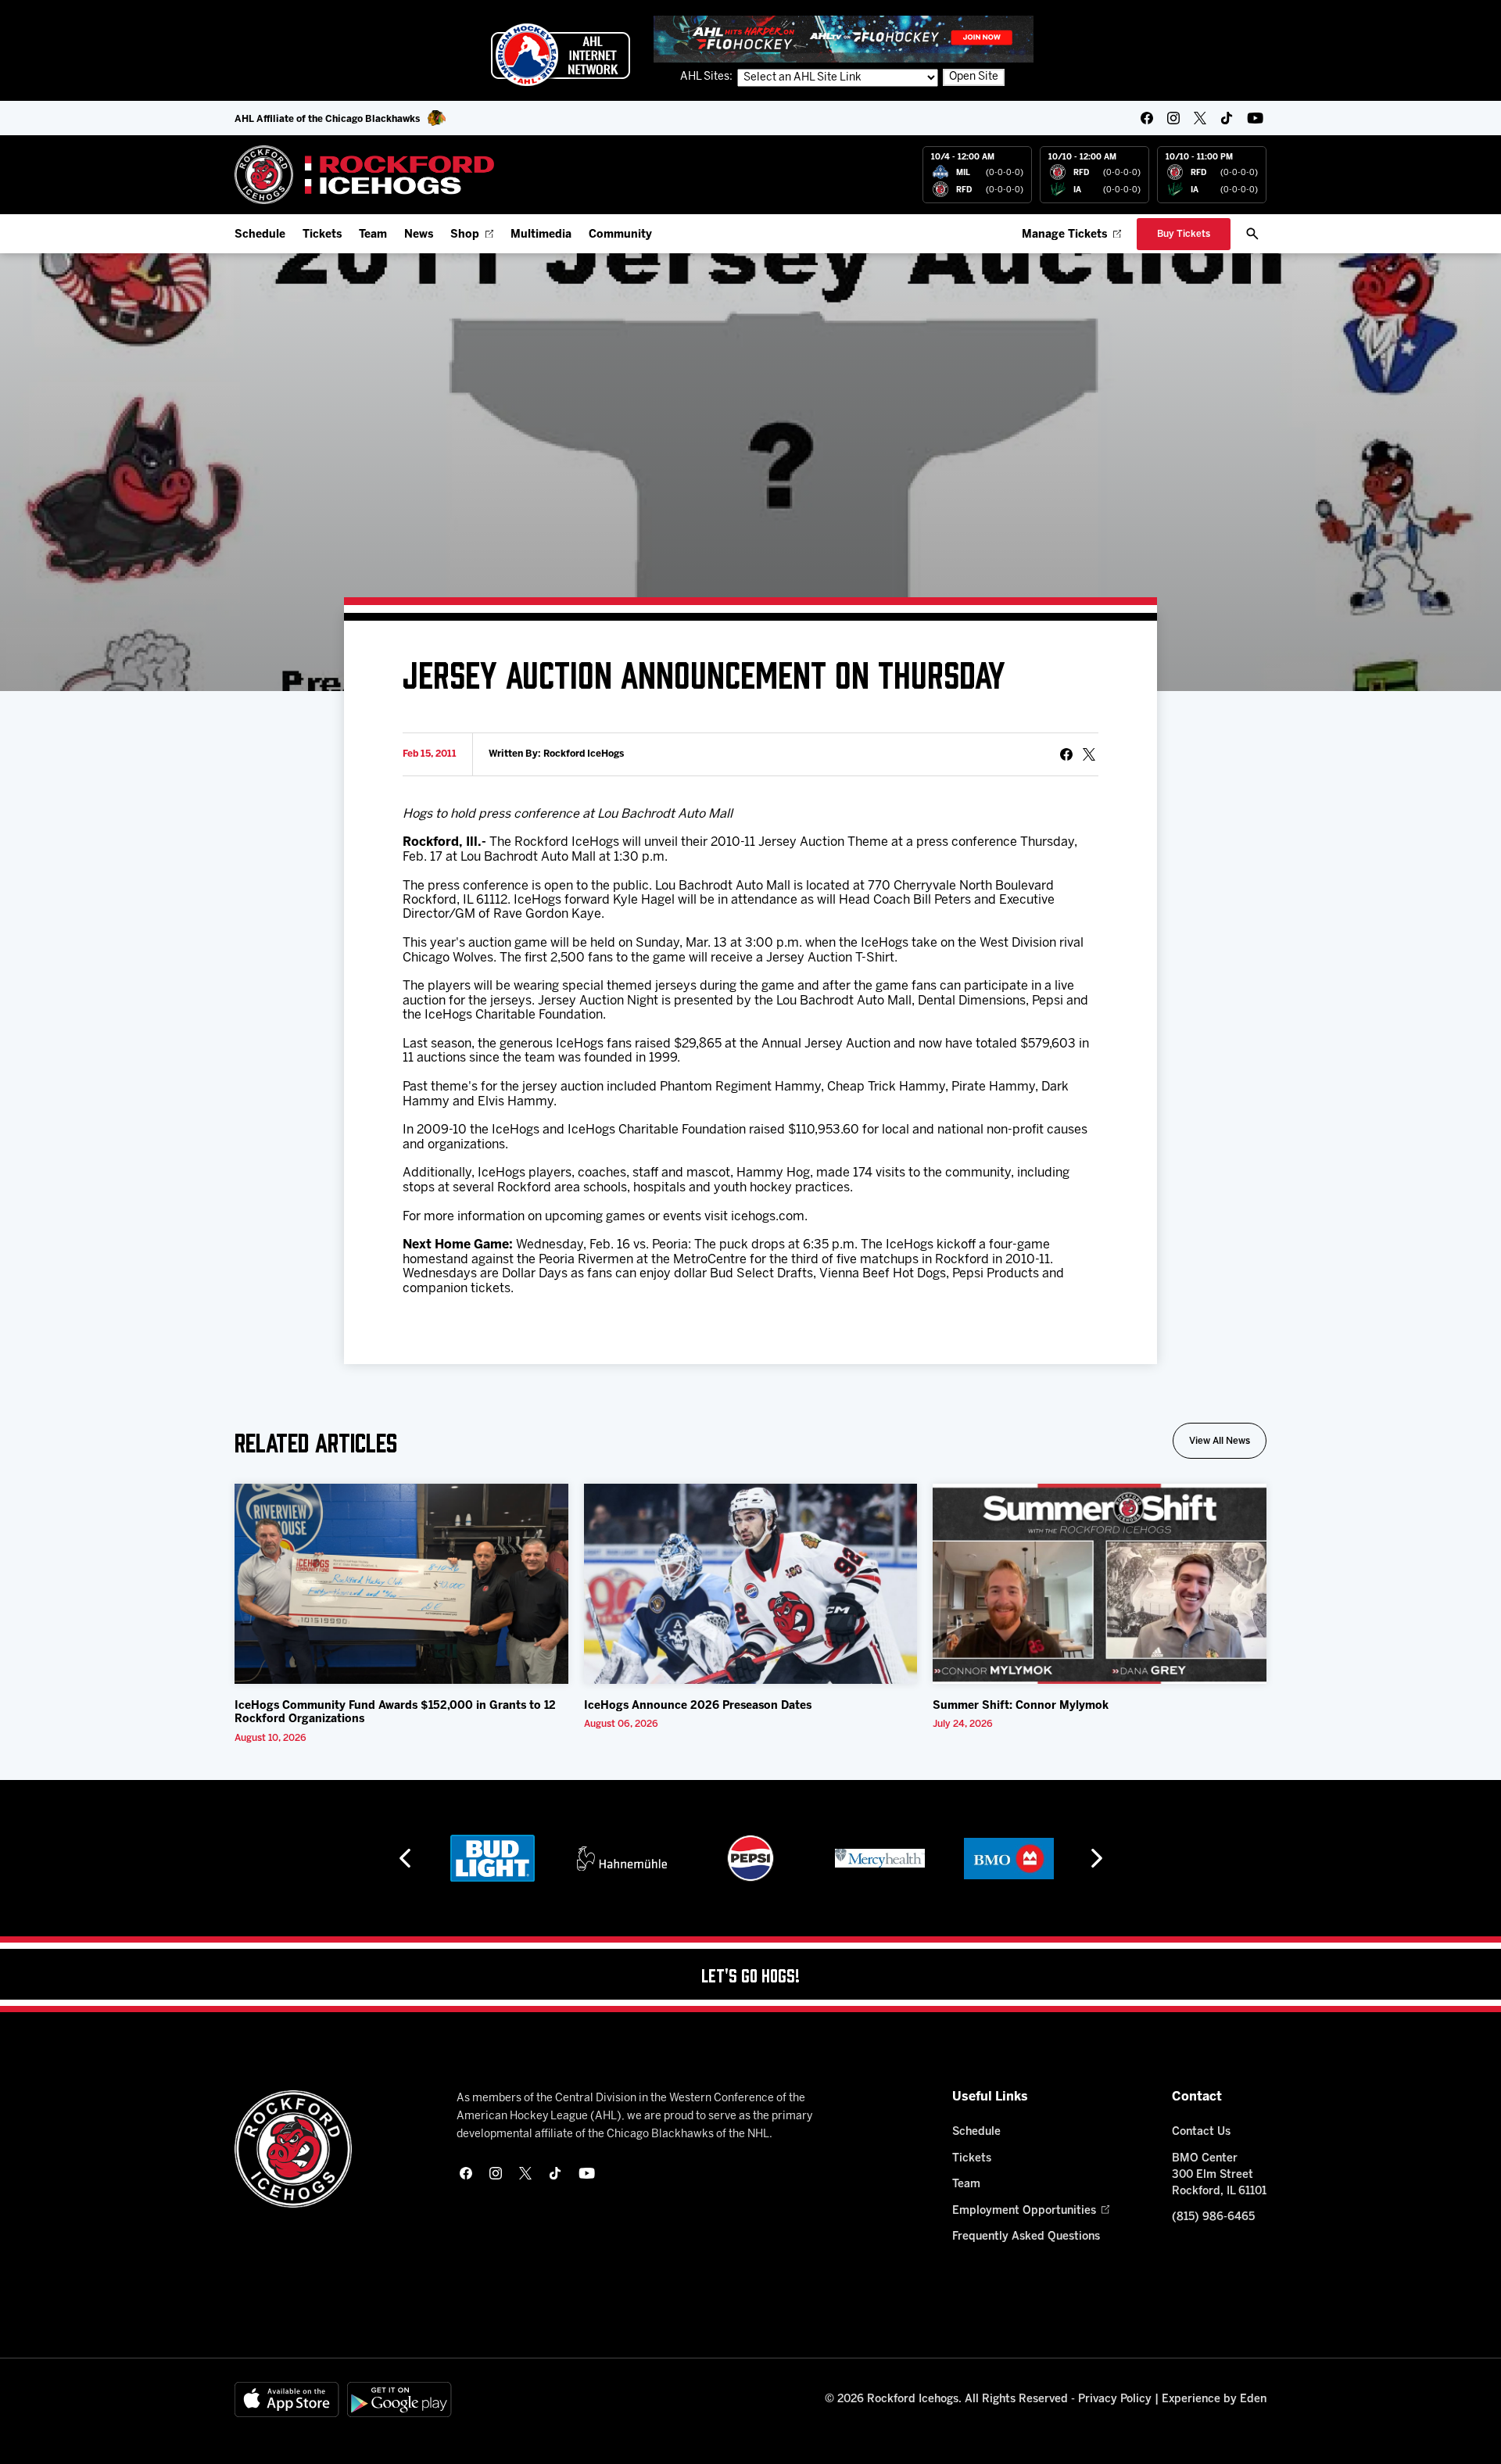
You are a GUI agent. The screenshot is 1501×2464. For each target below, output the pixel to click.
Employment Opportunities (1024, 2211)
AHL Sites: (708, 77)
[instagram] (1173, 118)
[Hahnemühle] (622, 1858)
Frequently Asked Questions (1026, 2237)
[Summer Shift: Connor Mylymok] (1100, 1584)
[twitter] (1200, 118)
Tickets (322, 235)
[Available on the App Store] (287, 2400)
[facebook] (1147, 118)
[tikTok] (1227, 118)
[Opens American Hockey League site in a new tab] (561, 55)
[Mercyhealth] (880, 1858)
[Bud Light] (492, 1858)
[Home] (365, 175)
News (419, 235)
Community (620, 235)
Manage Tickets (1064, 235)
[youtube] (1255, 118)
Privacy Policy (1115, 2400)
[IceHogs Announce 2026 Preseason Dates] (751, 1584)
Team (373, 235)
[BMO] (1009, 1858)
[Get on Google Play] (399, 2400)
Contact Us (1201, 2132)
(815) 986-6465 (1213, 2217)
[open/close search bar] (1252, 234)
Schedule (260, 235)
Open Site (974, 77)
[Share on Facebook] (1066, 754)
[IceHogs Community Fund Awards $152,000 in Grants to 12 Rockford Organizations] (401, 1584)
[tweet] (1089, 754)
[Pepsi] (750, 1858)
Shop (465, 235)
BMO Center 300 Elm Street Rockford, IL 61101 (1219, 2175)
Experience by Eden (1214, 2400)
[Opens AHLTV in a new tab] (844, 39)
